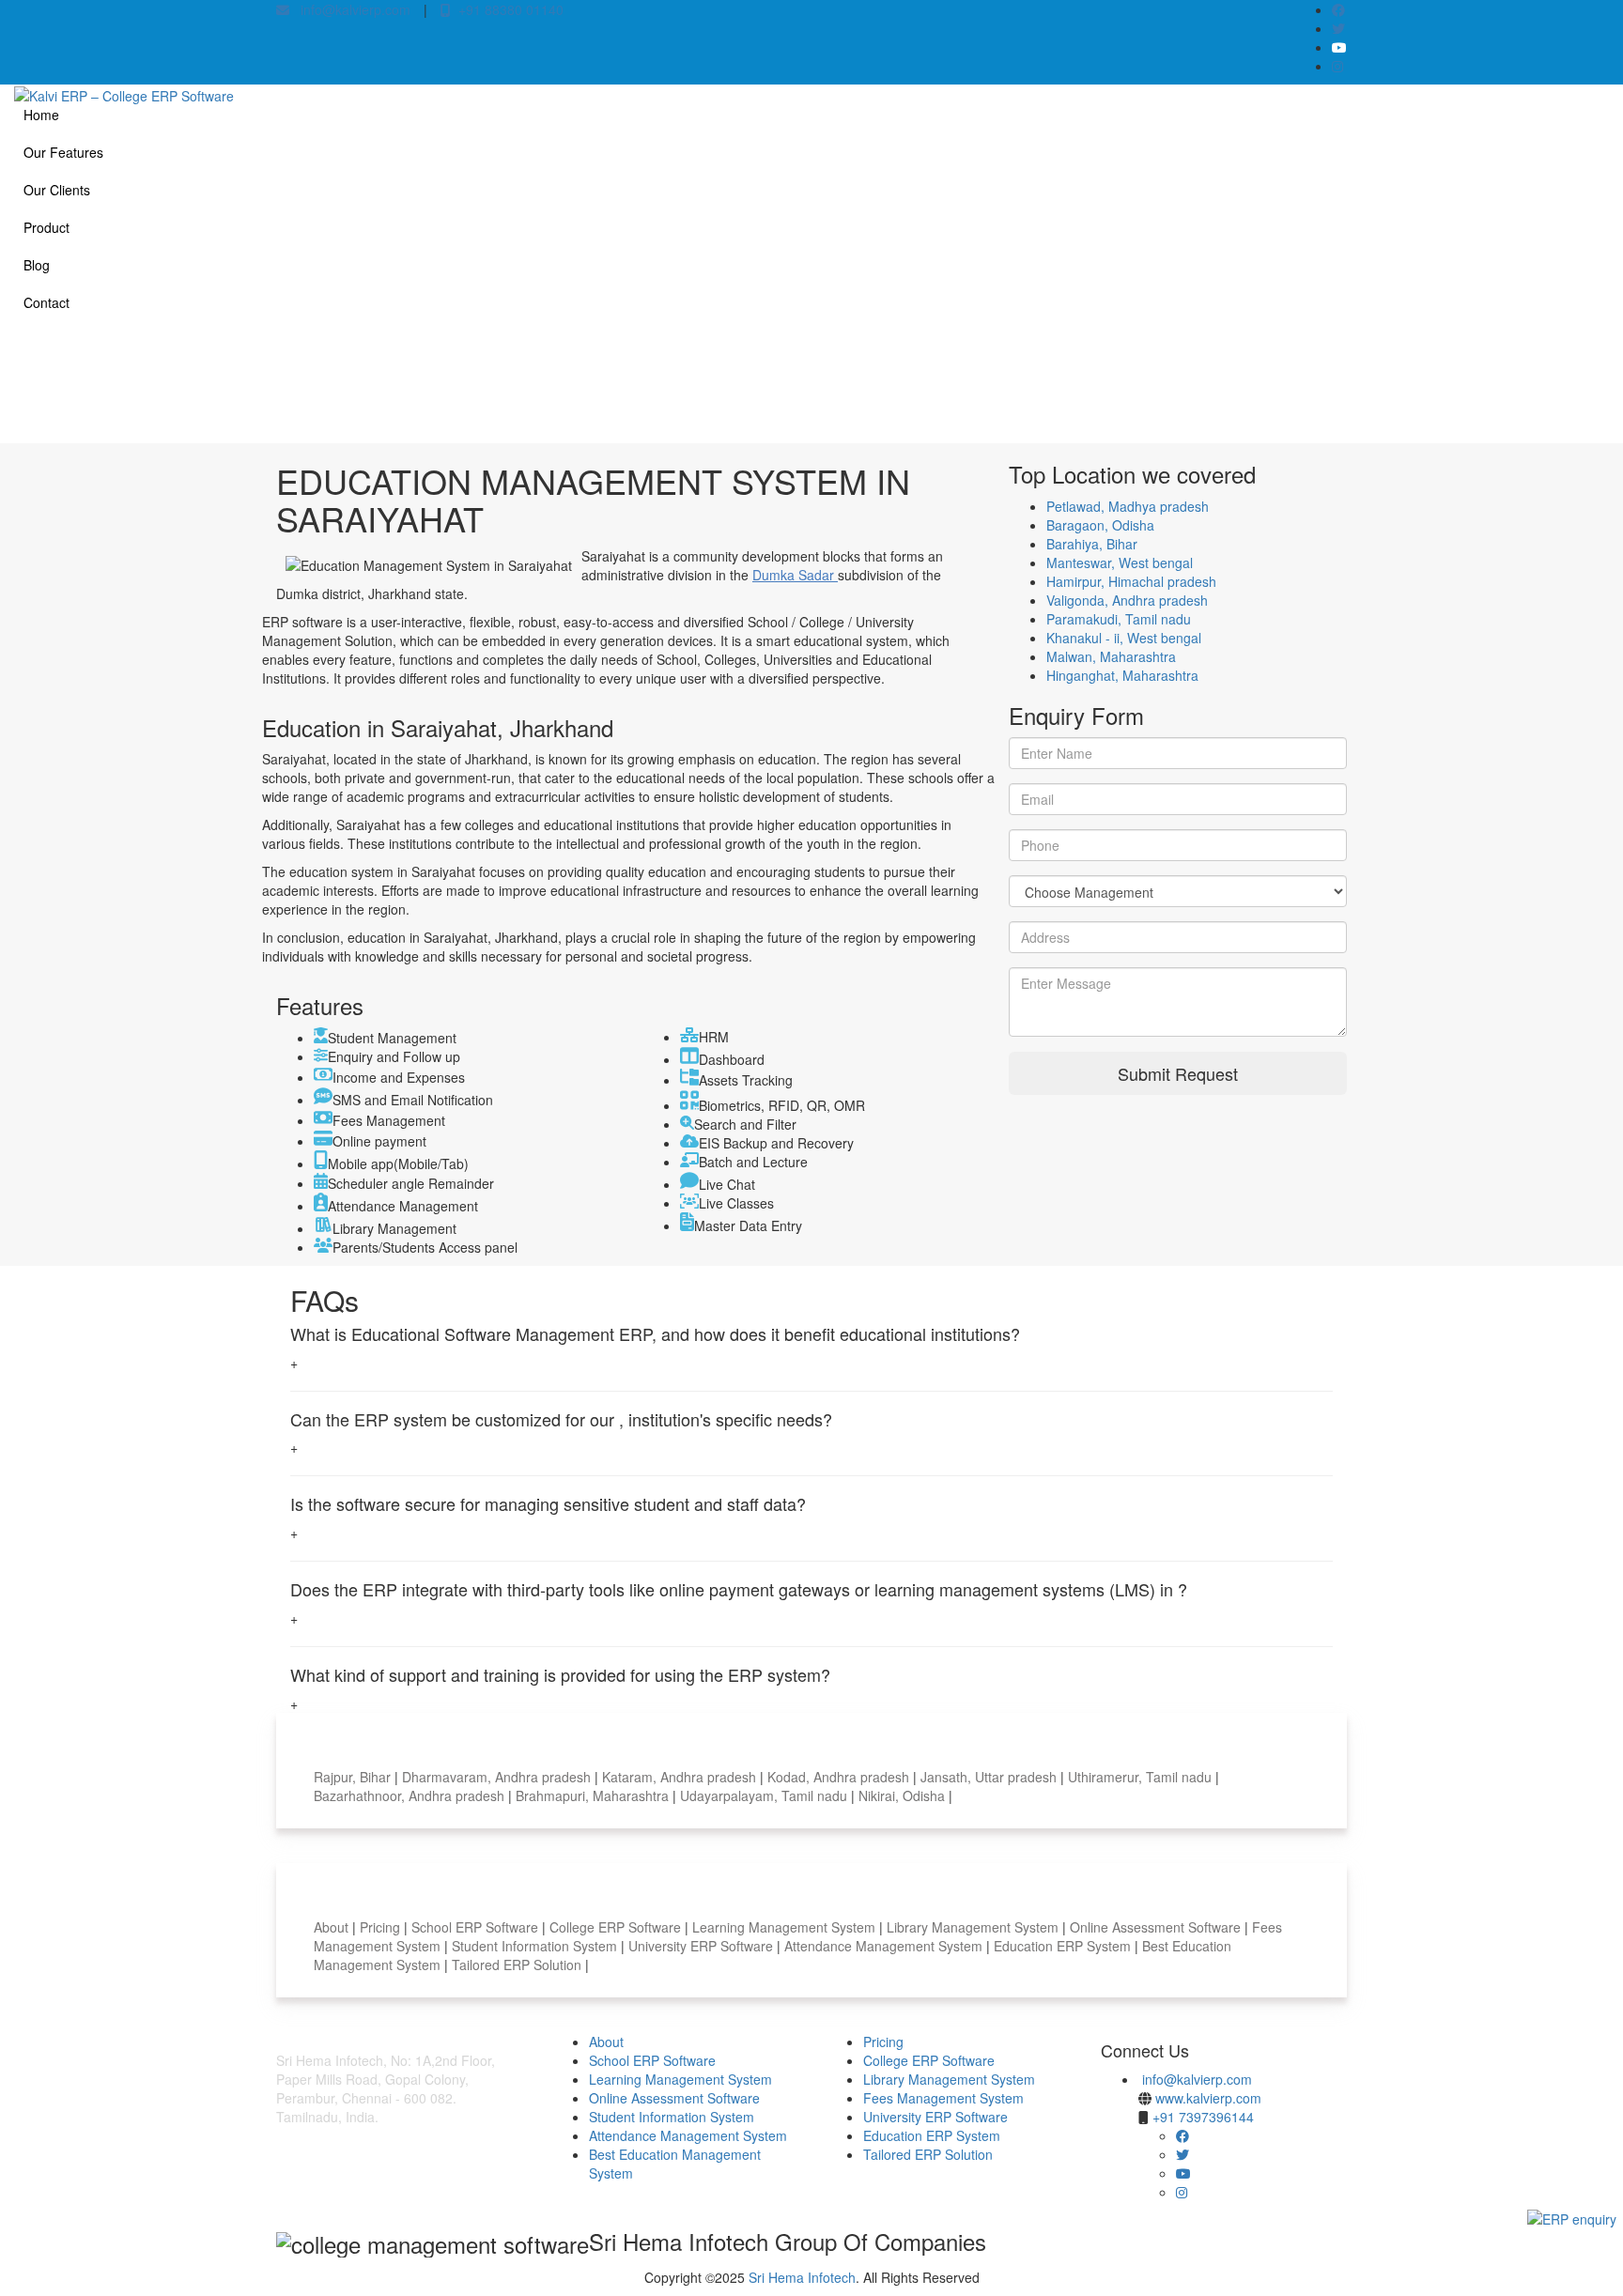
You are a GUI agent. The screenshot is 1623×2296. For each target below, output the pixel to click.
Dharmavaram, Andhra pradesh (498, 1777)
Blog (37, 265)
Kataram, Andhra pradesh (681, 1777)
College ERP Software (617, 1927)
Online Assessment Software (1157, 1927)
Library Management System (974, 1927)
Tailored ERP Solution (518, 1965)
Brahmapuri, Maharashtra (594, 1795)
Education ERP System (1064, 1946)
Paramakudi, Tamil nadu (1119, 619)
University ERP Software (703, 1946)
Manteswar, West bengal (1120, 562)
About (333, 1927)
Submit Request (1178, 1073)
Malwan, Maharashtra (1111, 656)
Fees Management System (943, 2098)
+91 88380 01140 (507, 9)
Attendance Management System (885, 1946)
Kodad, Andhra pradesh (840, 1777)
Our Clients (57, 190)
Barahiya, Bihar (1092, 544)
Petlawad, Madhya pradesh (1128, 506)
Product (46, 227)
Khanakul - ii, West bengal (1124, 638)
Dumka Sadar (795, 575)
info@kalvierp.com (350, 9)
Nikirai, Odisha (904, 1795)
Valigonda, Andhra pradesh (1127, 600)
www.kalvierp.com (1208, 2098)
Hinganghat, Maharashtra (1122, 675)
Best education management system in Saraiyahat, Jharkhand (1184, 387)
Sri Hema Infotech (802, 2277)
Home (41, 115)
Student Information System (536, 1946)
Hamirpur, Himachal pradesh (1131, 581)
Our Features (63, 152)
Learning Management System (786, 1927)
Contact (46, 302)
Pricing (382, 1927)
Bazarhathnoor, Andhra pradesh (411, 1795)
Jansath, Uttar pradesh (990, 1777)
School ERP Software (477, 1927)
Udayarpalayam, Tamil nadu (765, 1795)
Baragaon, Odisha (1100, 525)
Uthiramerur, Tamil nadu (1142, 1777)
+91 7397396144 (1203, 2117)
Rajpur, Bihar (354, 1777)
